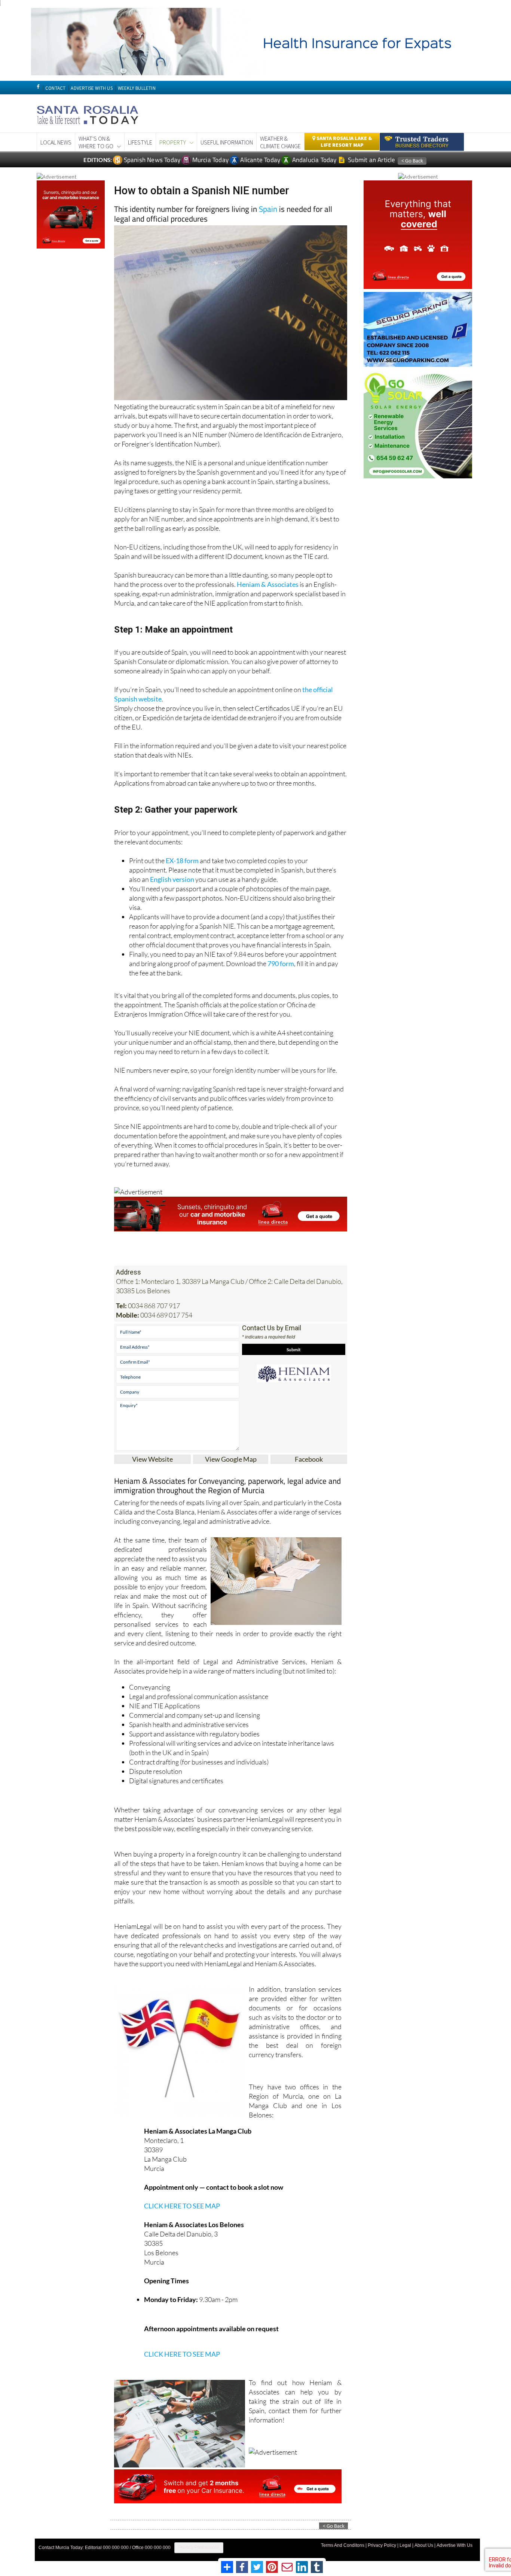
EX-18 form (182, 861)
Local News (56, 142)
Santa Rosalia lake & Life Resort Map (344, 141)
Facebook (309, 1459)
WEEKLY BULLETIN (137, 88)
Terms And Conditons (343, 2545)
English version (172, 879)
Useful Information (227, 142)
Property (173, 142)
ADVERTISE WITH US (91, 88)
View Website (152, 1459)
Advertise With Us (455, 2545)
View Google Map (231, 1459)
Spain (268, 209)
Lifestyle (140, 142)
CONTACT (55, 88)
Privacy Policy (382, 2545)
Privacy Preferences (199, 2548)
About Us (424, 2545)
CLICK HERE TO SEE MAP (182, 2206)
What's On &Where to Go (96, 142)
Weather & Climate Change (280, 142)
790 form (281, 963)
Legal (405, 2545)
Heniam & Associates (268, 584)
